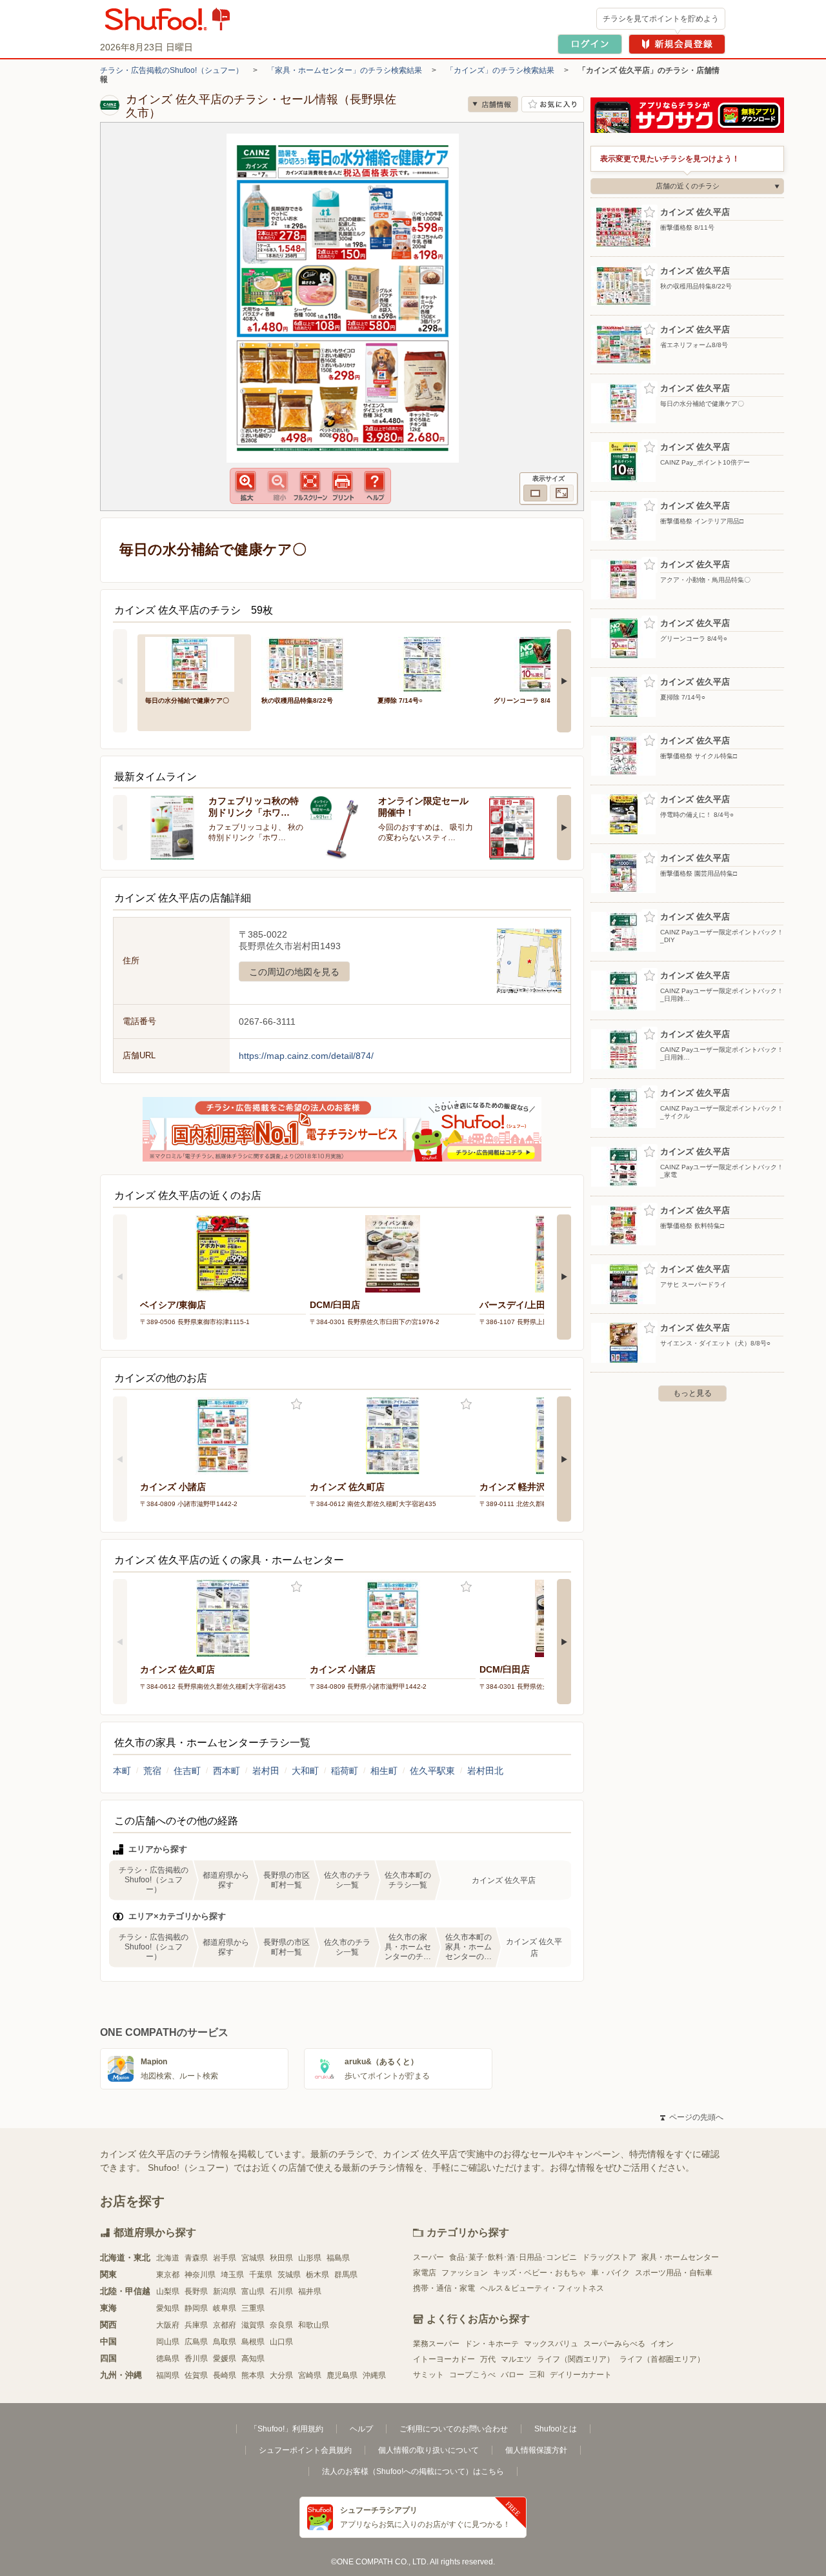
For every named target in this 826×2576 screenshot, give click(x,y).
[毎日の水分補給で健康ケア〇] (194, 663)
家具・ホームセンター (680, 2257)
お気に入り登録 (297, 1404)
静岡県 (196, 2308)
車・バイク (610, 2273)
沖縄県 (374, 2375)
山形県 (310, 2258)
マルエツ (516, 2359)
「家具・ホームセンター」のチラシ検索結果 (345, 70)
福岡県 (168, 2375)
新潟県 (225, 2291)
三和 (537, 2375)
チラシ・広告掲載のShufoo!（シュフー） (172, 70)
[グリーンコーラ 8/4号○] (543, 663)
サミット (428, 2375)
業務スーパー (436, 2344)
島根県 (253, 2342)
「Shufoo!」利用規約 (287, 2429)
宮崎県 (310, 2375)
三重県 (253, 2308)
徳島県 (168, 2359)
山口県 (281, 2342)
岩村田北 (485, 1771)
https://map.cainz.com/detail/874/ (306, 1056)
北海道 (168, 2258)
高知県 (253, 2359)
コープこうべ (472, 2375)
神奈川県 (200, 2275)
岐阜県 (225, 2308)
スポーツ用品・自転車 (674, 2273)
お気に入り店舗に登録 (553, 104)
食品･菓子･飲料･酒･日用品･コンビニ (513, 2257)
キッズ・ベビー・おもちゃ (539, 2273)
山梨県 (168, 2291)
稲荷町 (345, 1771)
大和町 (305, 1771)
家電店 (425, 2273)
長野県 (196, 2291)
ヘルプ (361, 2429)
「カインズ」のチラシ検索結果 (500, 70)
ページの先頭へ (692, 2117)
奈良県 (281, 2325)
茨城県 (289, 2275)
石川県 (281, 2291)
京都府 (225, 2325)
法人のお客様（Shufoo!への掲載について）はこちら (413, 2471)
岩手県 (225, 2258)
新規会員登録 (677, 44)
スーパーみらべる (614, 2344)
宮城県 (253, 2258)
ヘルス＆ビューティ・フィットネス (542, 2288)
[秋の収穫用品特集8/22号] (310, 663)
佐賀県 (196, 2375)
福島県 (338, 2258)
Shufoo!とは (556, 2429)
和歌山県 (314, 2325)
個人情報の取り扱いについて (428, 2450)
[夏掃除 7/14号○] (427, 663)
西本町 (227, 1771)
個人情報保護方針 (536, 2450)
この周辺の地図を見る (294, 972)
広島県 (196, 2342)
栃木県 (317, 2275)
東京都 (168, 2275)
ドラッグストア (609, 2257)
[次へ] (564, 681)
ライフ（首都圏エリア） (662, 2359)
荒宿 (152, 1771)
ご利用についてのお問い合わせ (454, 2429)
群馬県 (346, 2275)
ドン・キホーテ (492, 2344)
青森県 (196, 2258)
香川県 (196, 2359)
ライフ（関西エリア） (576, 2359)
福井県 (310, 2291)
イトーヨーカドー (444, 2359)
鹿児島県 (342, 2375)
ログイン (590, 44)
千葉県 (261, 2275)
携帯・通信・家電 (444, 2288)
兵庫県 (196, 2325)
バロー (512, 2375)
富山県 (253, 2291)
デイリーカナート (581, 2375)
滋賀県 (253, 2325)
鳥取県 (225, 2342)
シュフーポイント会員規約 (305, 2450)
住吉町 (187, 1771)
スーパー (428, 2257)
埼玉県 (232, 2275)
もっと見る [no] (692, 1393)
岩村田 (266, 1771)
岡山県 (168, 2342)
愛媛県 (225, 2359)
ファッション (465, 2273)
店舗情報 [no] (493, 104)
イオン (662, 2344)
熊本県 (253, 2375)
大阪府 (168, 2325)
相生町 (384, 1771)
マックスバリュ (551, 2344)
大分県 (281, 2375)
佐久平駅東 (432, 1771)
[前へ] (120, 681)
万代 (488, 2359)
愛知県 (168, 2308)
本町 (122, 1771)
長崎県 (225, 2375)
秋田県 (281, 2258)
